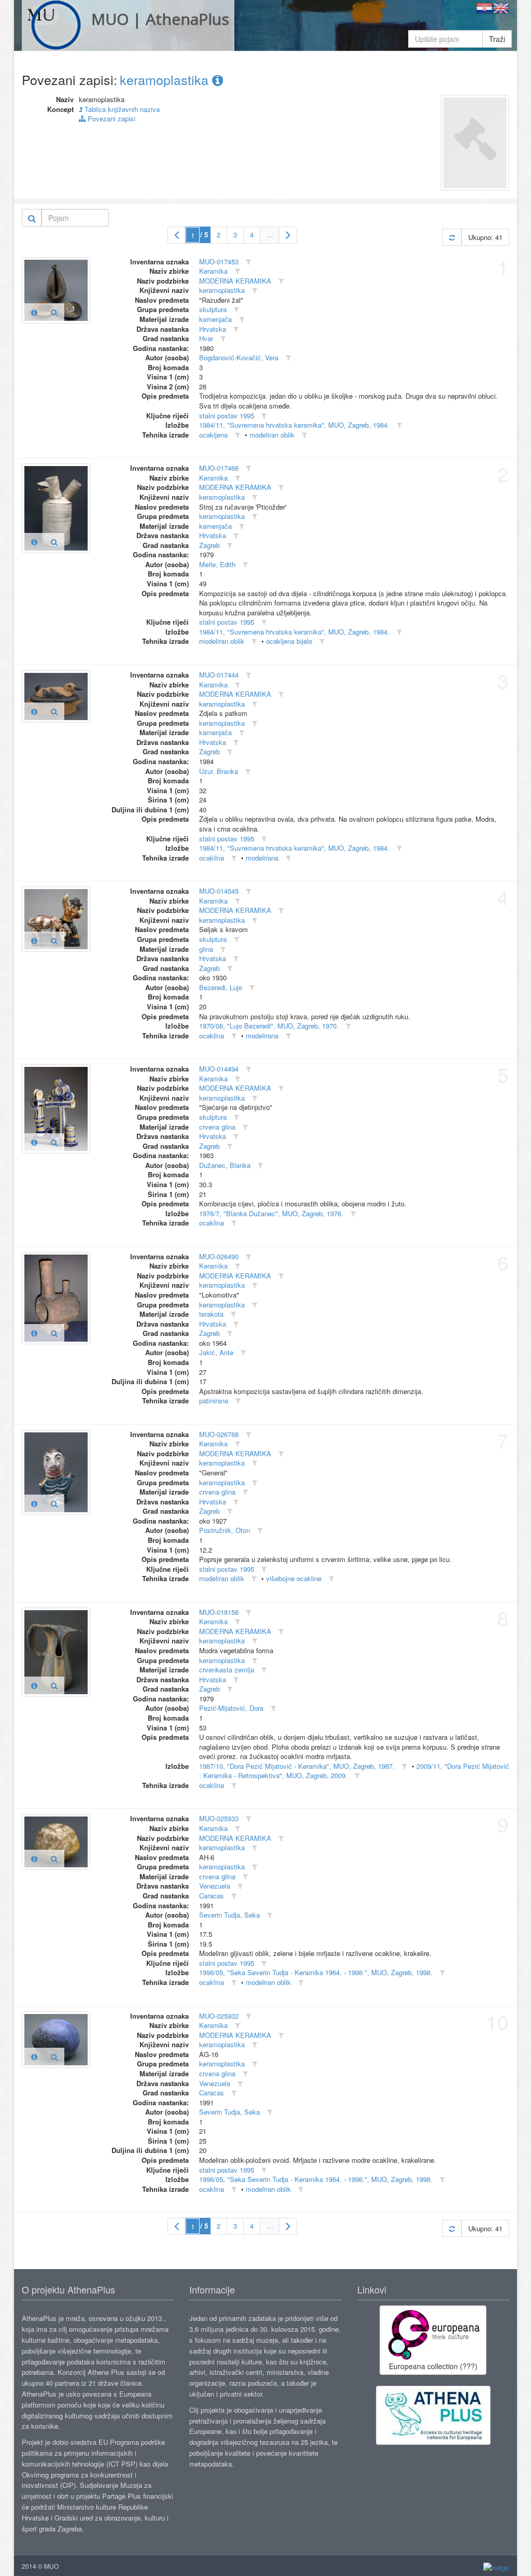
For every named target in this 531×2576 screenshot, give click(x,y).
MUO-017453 (219, 262)
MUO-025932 (219, 2016)
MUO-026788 (219, 1434)
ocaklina (212, 858)
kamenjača (215, 319)
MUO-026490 (219, 1256)
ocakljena (213, 435)
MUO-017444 (219, 675)
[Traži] (32, 218)
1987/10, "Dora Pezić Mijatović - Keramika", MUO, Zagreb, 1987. (297, 1766)
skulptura (213, 309)
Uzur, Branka (219, 771)
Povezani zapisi (110, 118)
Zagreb (209, 545)
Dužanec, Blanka (225, 1165)
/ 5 (204, 235)
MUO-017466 (219, 468)
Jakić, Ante (216, 1352)
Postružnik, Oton (225, 1530)
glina (206, 949)
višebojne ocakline (294, 1578)
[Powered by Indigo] (496, 2566)
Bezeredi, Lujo (221, 987)
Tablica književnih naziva (121, 109)
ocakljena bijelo (289, 641)
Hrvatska (213, 329)
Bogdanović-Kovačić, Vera (239, 357)
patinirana (214, 1400)
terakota (211, 1314)
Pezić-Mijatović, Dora (231, 1708)
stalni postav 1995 (227, 416)
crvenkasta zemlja (227, 1670)
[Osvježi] (452, 237)
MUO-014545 (219, 891)
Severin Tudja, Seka (229, 1915)
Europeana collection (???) (433, 2366)
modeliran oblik (272, 435)
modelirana (262, 858)
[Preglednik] (54, 312)
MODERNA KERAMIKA (235, 281)
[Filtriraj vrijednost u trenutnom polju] (248, 262)
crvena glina (217, 1127)
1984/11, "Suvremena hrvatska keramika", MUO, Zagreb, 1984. (294, 425)
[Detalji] (34, 312)
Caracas (212, 1896)
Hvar (206, 338)
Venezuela (215, 1886)
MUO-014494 (219, 1069)
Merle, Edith (217, 564)
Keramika (213, 271)
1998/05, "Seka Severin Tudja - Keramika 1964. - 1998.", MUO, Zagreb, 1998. (316, 1972)
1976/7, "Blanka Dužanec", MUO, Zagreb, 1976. (271, 1213)
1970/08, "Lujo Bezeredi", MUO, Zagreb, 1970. (269, 1026)
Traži (497, 39)
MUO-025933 (219, 1818)
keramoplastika (166, 79)
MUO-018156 (219, 1612)
